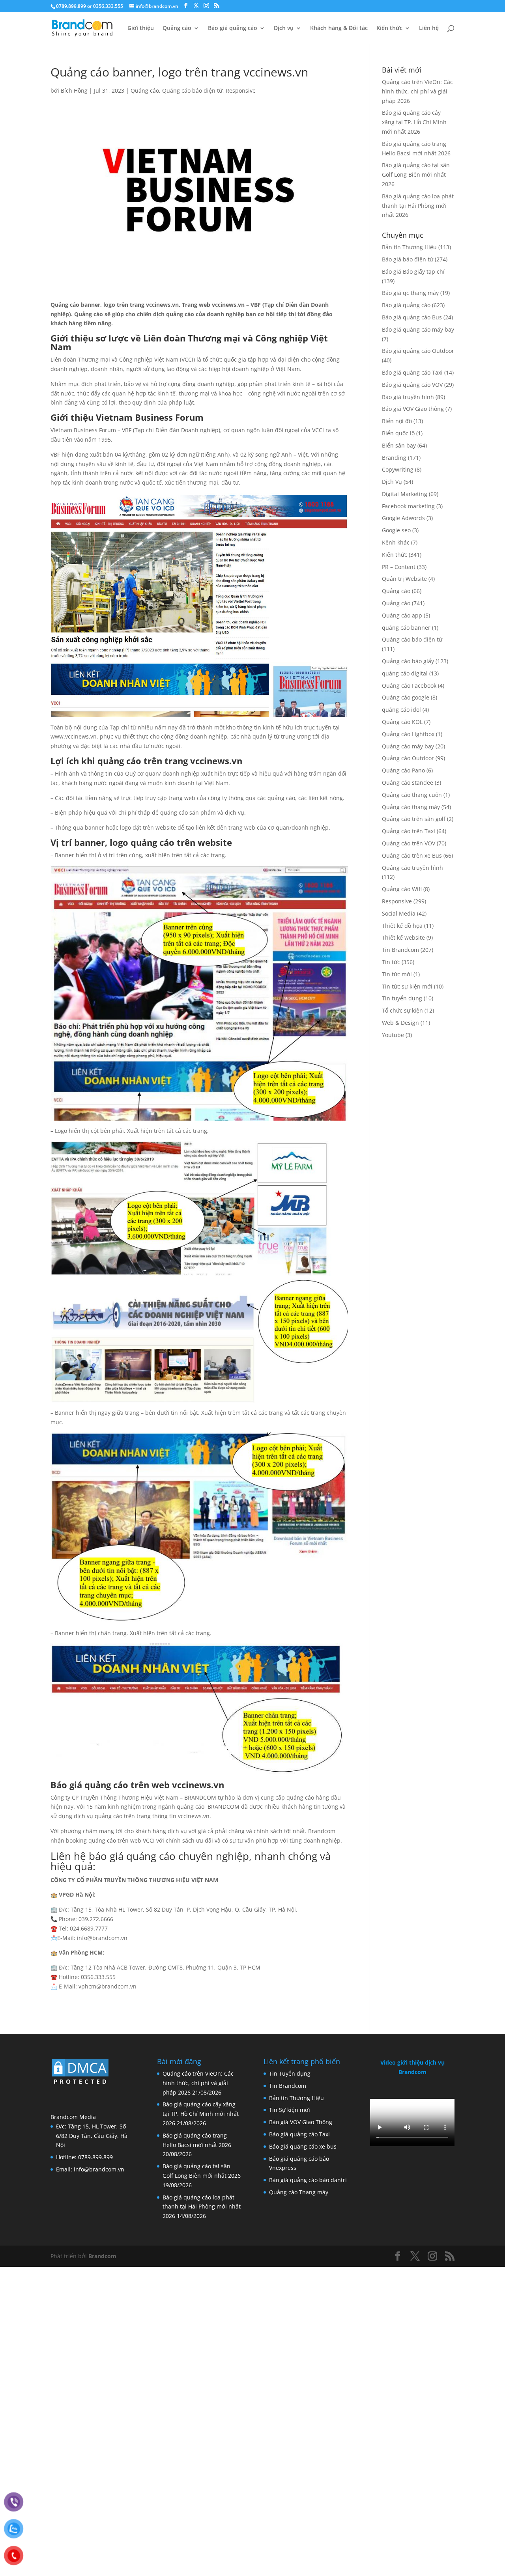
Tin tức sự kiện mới (407, 986)
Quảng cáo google (406, 697)
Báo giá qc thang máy (410, 293)
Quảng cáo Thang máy (299, 2192)
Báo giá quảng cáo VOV (412, 385)
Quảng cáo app (402, 615)
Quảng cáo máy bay (408, 746)
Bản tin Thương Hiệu (409, 247)
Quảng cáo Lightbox (408, 734)
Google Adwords (403, 518)
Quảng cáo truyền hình (412, 868)
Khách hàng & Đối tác (339, 28)
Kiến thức (389, 28)
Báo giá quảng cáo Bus (412, 317)
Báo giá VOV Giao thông (413, 409)
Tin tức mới (397, 974)
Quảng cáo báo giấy (408, 661)
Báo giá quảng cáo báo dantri (308, 2180)
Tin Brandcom (400, 950)
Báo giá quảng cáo (233, 28)
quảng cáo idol (401, 710)
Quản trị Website (404, 579)
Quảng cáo (177, 28)
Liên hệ (429, 28)
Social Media (399, 913)
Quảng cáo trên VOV (409, 843)
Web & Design (400, 1023)
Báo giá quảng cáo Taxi (412, 372)
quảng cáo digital (405, 673)
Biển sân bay (399, 445)
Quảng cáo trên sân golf (414, 819)
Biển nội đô (397, 421)
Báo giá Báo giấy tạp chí (413, 271)
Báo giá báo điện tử (408, 259)
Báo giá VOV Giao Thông (301, 2122)
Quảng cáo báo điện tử (192, 90)
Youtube (393, 1035)
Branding (394, 458)
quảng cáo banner (406, 628)
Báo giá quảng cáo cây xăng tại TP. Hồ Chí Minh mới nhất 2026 (414, 122)
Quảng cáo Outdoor (408, 758)
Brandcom (102, 2256)
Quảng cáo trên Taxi (409, 831)
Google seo (396, 530)
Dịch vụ (284, 28)
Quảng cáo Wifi (402, 889)
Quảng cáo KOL (402, 722)
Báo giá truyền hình (408, 397)
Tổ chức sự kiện (402, 1010)
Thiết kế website (403, 937)
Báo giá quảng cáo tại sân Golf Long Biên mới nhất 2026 (416, 174)
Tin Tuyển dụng (290, 2073)
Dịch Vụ (392, 482)
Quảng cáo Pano (403, 770)
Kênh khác (396, 542)
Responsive (241, 90)
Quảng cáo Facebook (409, 686)
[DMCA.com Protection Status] (80, 2085)
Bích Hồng (74, 90)
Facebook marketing (408, 506)
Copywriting (398, 469)
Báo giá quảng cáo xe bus (303, 2146)
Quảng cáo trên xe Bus (412, 855)
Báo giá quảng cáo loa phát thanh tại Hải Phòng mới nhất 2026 (418, 206)
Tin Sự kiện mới (290, 2110)
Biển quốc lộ (398, 433)
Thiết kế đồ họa (402, 926)
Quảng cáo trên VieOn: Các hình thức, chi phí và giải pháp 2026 (417, 91)
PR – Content (399, 567)
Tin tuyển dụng (402, 998)
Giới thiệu (141, 28)
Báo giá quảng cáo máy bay (418, 329)
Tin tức (391, 962)
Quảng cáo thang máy (411, 807)
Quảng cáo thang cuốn (412, 795)
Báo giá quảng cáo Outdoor (418, 351)
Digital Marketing (405, 494)
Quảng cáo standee (408, 782)
